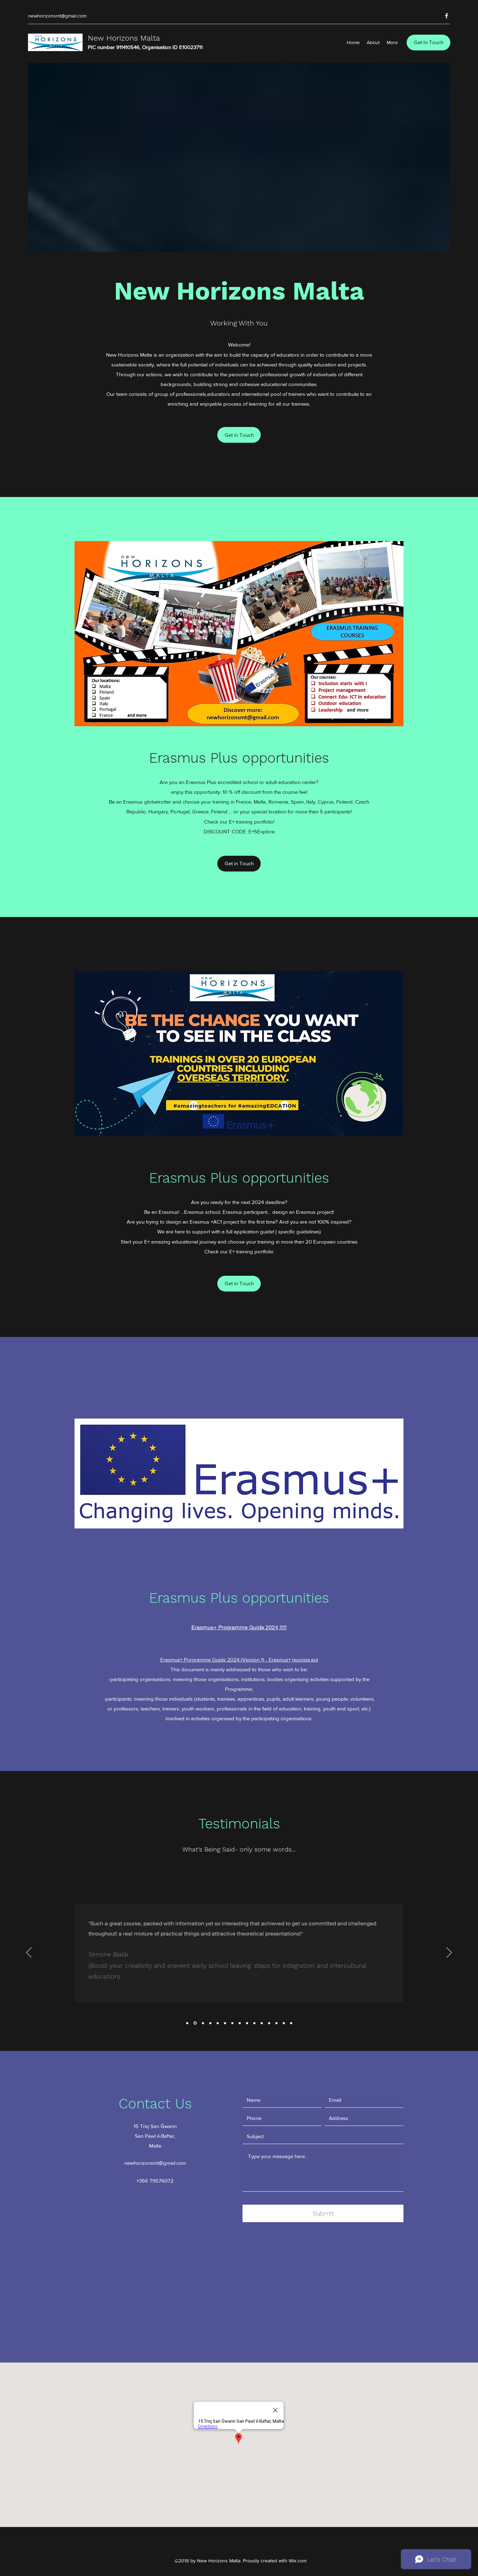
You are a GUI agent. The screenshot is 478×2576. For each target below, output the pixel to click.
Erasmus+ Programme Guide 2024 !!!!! (239, 1627)
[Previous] (29, 1953)
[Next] (449, 1953)
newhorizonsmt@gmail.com (57, 16)
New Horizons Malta (124, 38)
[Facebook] (447, 16)
